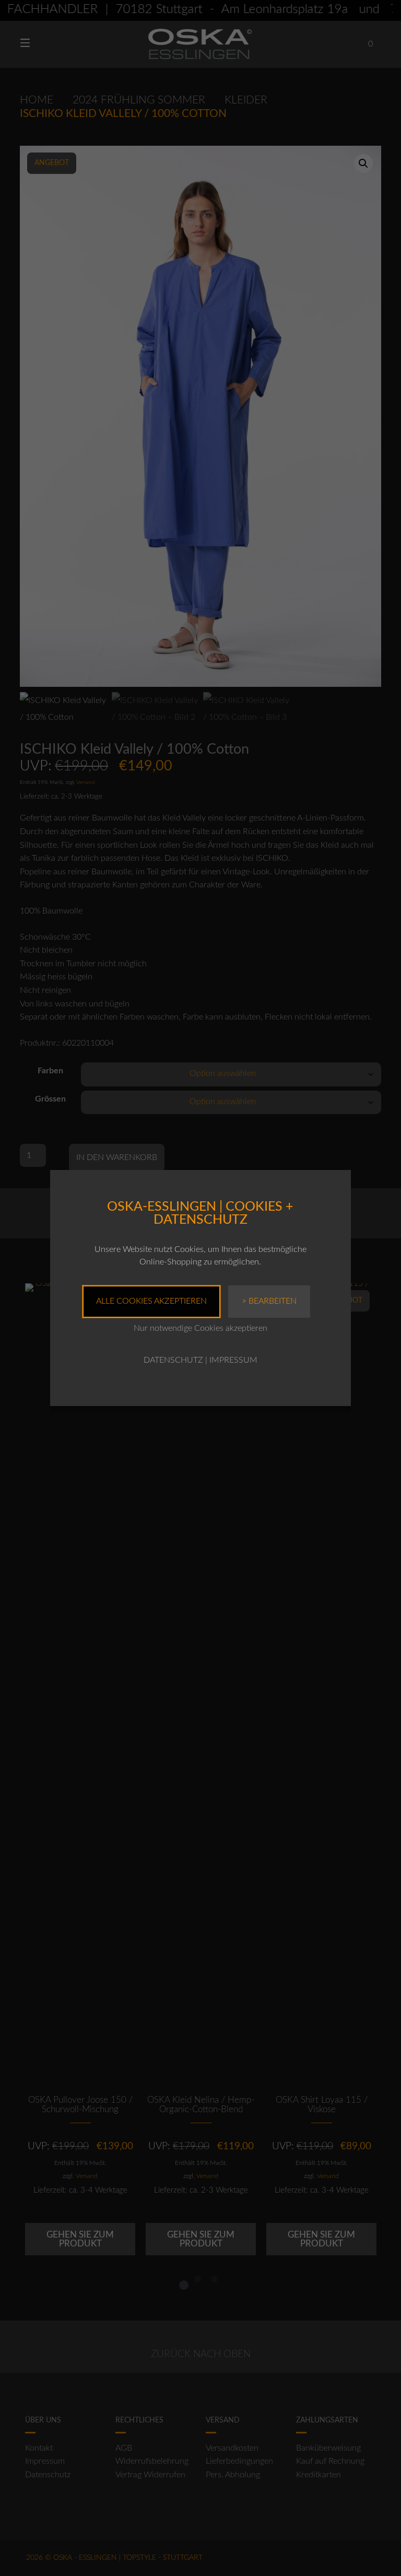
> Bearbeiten (269, 1301)
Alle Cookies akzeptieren (151, 1301)
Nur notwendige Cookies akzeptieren (200, 1328)
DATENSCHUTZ (173, 1360)
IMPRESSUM (233, 1360)
